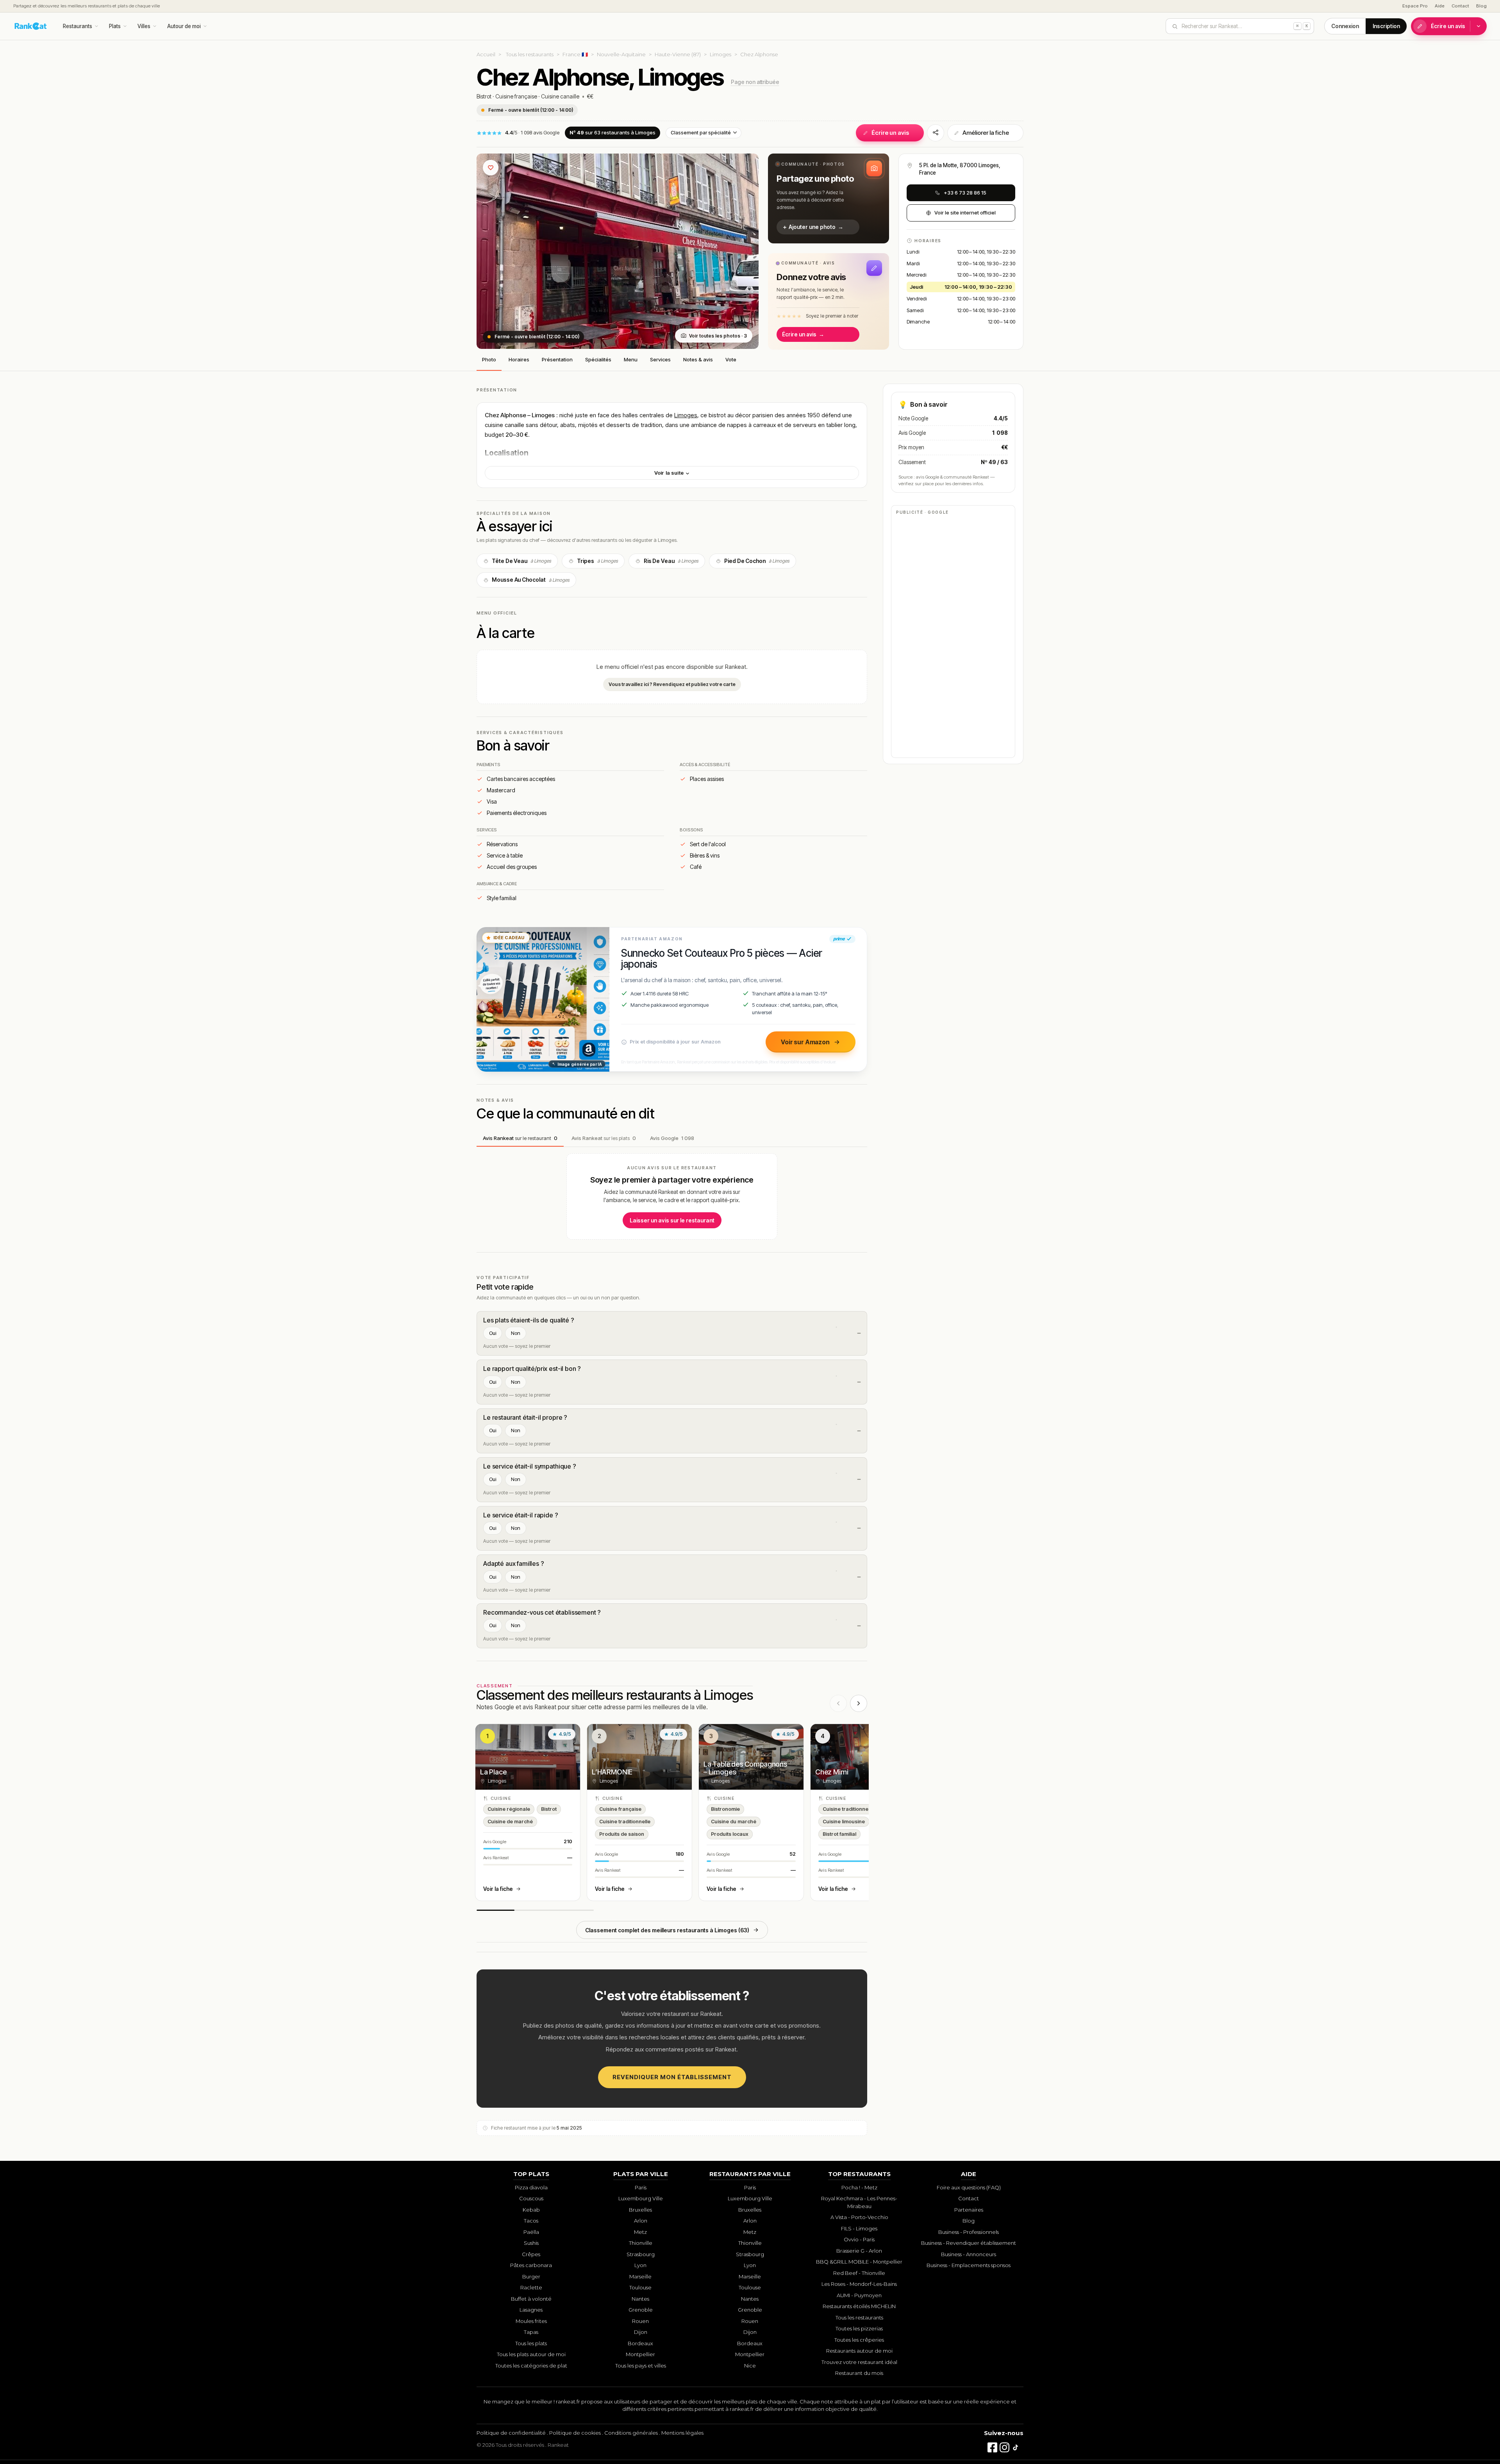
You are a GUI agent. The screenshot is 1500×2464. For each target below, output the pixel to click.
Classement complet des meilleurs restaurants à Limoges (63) (667, 1930)
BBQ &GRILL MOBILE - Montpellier (859, 2262)
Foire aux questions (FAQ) (969, 2187)
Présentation (557, 359)
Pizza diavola (531, 2187)
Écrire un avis (1448, 26)
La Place (493, 1772)
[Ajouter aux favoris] (491, 168)
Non (516, 1333)
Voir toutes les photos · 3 (718, 336)
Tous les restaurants (530, 54)
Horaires (519, 359)
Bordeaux (640, 2343)
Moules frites (531, 2321)
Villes (144, 26)
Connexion (1345, 26)
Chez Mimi (832, 1772)
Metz (640, 2232)
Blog (1481, 6)
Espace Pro (1415, 6)
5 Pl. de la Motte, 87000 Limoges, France (960, 169)
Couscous (531, 2198)
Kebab (531, 2210)
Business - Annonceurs (969, 2254)
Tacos (531, 2221)
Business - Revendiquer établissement (969, 2243)
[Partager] (936, 133)
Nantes (640, 2299)
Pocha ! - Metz (859, 2187)
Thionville (641, 2243)
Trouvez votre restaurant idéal (859, 2362)
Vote (731, 359)
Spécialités (598, 359)
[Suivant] (859, 1703)
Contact (1460, 6)
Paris (641, 2187)
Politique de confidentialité (511, 2433)
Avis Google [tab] (672, 1138)
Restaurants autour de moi (859, 2351)
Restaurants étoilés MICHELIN (859, 2306)
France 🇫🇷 (575, 54)
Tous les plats (531, 2343)
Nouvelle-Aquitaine (621, 54)
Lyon (640, 2265)
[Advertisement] (953, 636)
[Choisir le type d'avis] (1479, 26)
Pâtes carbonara (531, 2265)
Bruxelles (640, 2210)
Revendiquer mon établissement (672, 2077)
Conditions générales (631, 2433)
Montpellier (640, 2354)
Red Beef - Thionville (859, 2273)
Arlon (641, 2221)
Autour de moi (184, 26)
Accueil (486, 54)
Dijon (641, 2332)
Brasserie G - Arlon (859, 2251)
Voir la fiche (498, 1889)
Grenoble (641, 2310)
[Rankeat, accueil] (31, 26)
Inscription (1386, 26)
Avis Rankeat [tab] (520, 1138)
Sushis (531, 2243)
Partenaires (969, 2210)
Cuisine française (516, 96)
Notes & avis (698, 359)
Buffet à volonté (531, 2299)
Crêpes (531, 2254)
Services (660, 359)
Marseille (640, 2276)
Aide (1440, 6)
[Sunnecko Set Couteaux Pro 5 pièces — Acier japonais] (543, 999)
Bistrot (484, 96)
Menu (631, 359)
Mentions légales (682, 2433)
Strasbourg (641, 2254)
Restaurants (78, 26)
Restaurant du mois (859, 2373)
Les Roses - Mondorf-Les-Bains (859, 2284)
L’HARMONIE (612, 1772)
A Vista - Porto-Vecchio (859, 2217)
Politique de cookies (575, 2433)
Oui (493, 1333)
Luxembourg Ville (641, 2198)
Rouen (640, 2321)
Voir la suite (670, 473)
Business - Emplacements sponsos (969, 2265)
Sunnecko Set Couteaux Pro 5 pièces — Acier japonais (722, 959)
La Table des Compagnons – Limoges (745, 1768)
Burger (531, 2276)
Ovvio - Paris (859, 2239)
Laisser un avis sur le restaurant (672, 1220)
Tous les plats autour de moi (531, 2354)
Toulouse (640, 2287)
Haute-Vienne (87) (678, 54)
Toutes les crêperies (859, 2340)
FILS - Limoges (859, 2228)
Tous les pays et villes (641, 2366)
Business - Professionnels (969, 2232)
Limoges (721, 54)
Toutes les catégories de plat (531, 2366)
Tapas (531, 2332)
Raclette (531, 2287)
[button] (829, 198)
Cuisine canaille (560, 96)
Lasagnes (531, 2310)
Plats (115, 26)
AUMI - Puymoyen (859, 2295)
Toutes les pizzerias (859, 2328)
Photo (489, 359)
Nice (750, 2366)
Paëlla (531, 2232)
